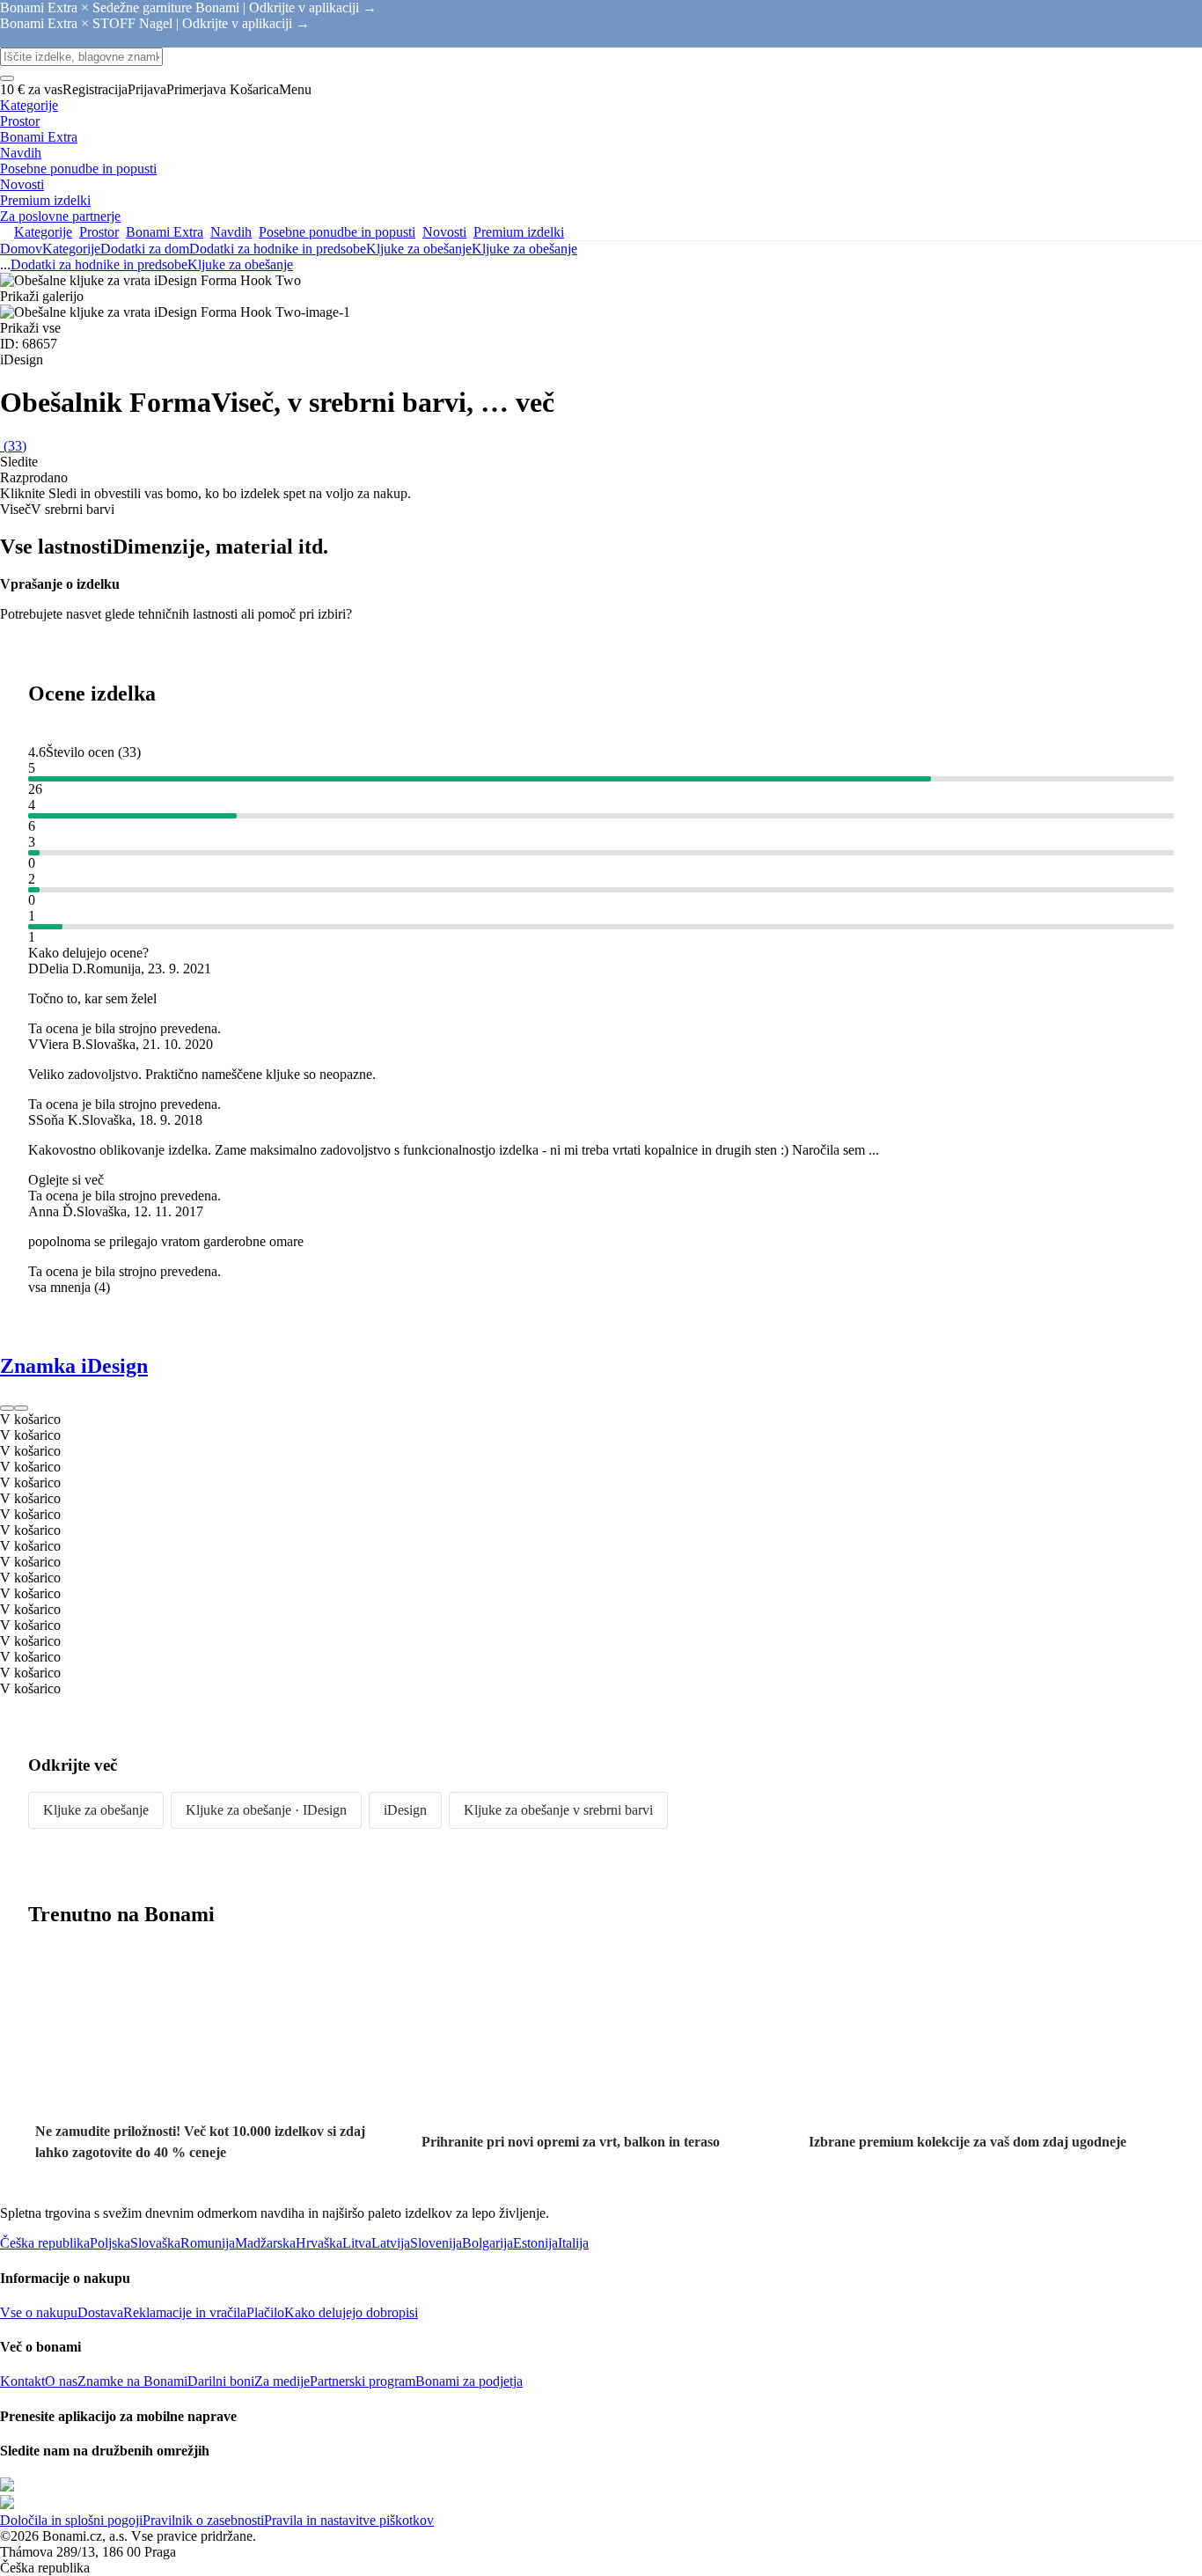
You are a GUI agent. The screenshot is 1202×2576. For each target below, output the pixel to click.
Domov (21, 249)
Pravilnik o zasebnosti (203, 2520)
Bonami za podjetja (469, 2381)
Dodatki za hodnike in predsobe (278, 249)
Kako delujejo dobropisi (351, 2312)
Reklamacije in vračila (185, 2312)
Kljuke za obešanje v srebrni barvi (558, 1810)
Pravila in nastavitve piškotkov (349, 2520)
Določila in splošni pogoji (71, 2520)
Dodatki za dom (145, 249)
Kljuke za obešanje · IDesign (266, 1810)
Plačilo (265, 2312)
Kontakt (22, 2381)
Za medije (282, 2381)
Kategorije (71, 249)
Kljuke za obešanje (524, 249)
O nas (61, 2381)
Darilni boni (221, 2381)
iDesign (405, 1810)
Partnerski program (363, 2381)
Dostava (100, 2312)
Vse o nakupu (39, 2312)
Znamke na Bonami (132, 2381)
